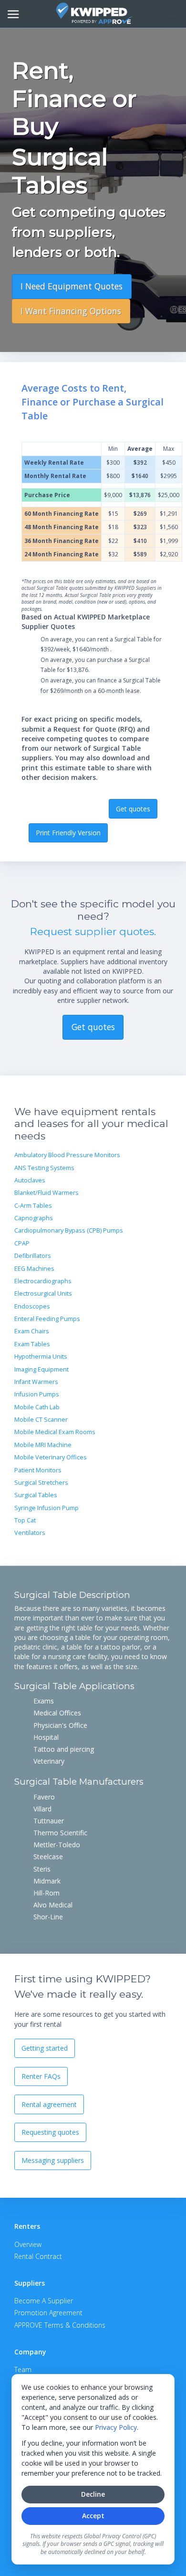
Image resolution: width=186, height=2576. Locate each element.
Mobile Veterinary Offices (51, 1457)
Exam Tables (32, 1344)
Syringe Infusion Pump (46, 1508)
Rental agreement (49, 2104)
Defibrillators (33, 1256)
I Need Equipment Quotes (72, 286)
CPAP (22, 1243)
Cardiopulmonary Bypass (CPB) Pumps (69, 1230)
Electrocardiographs (43, 1281)
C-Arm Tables (33, 1206)
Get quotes (133, 809)
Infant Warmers (36, 1382)
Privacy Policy (116, 2427)
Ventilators (30, 1533)
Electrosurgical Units (43, 1293)
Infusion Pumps (37, 1394)
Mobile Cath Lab (37, 1407)
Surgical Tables (36, 1495)
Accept (93, 2516)
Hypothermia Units (41, 1357)
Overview (28, 2244)
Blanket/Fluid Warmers (46, 1193)
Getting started (45, 2048)
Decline (93, 2494)
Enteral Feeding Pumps (47, 1319)
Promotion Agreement (48, 2313)
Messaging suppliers (53, 2160)
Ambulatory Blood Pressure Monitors (67, 1155)
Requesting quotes (50, 2132)
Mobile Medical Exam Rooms (55, 1432)
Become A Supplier (44, 2301)
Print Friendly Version (68, 833)
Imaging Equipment (41, 1369)
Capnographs (34, 1218)
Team (23, 2369)
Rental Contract (38, 2256)
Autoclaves (30, 1180)
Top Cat (25, 1520)
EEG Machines (34, 1269)
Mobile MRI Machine (43, 1445)
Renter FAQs (41, 2076)
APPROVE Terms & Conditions (60, 2325)
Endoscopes (32, 1306)
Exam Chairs (32, 1331)
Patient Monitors (38, 1470)
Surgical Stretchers (41, 1483)
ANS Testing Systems (44, 1168)
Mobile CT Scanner (41, 1420)
